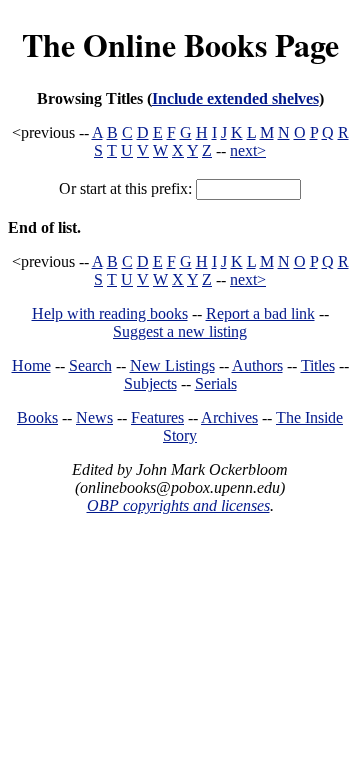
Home (31, 365)
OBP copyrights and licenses (178, 505)
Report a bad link (260, 313)
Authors (257, 365)
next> (248, 150)
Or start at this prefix (123, 188)
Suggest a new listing (180, 331)
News (94, 417)
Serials (216, 383)
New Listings (172, 365)
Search (90, 365)
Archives (229, 417)
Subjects (150, 383)
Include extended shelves (235, 98)
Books (37, 417)
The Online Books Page (180, 44)
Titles (318, 365)
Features (157, 417)
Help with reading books (110, 313)
